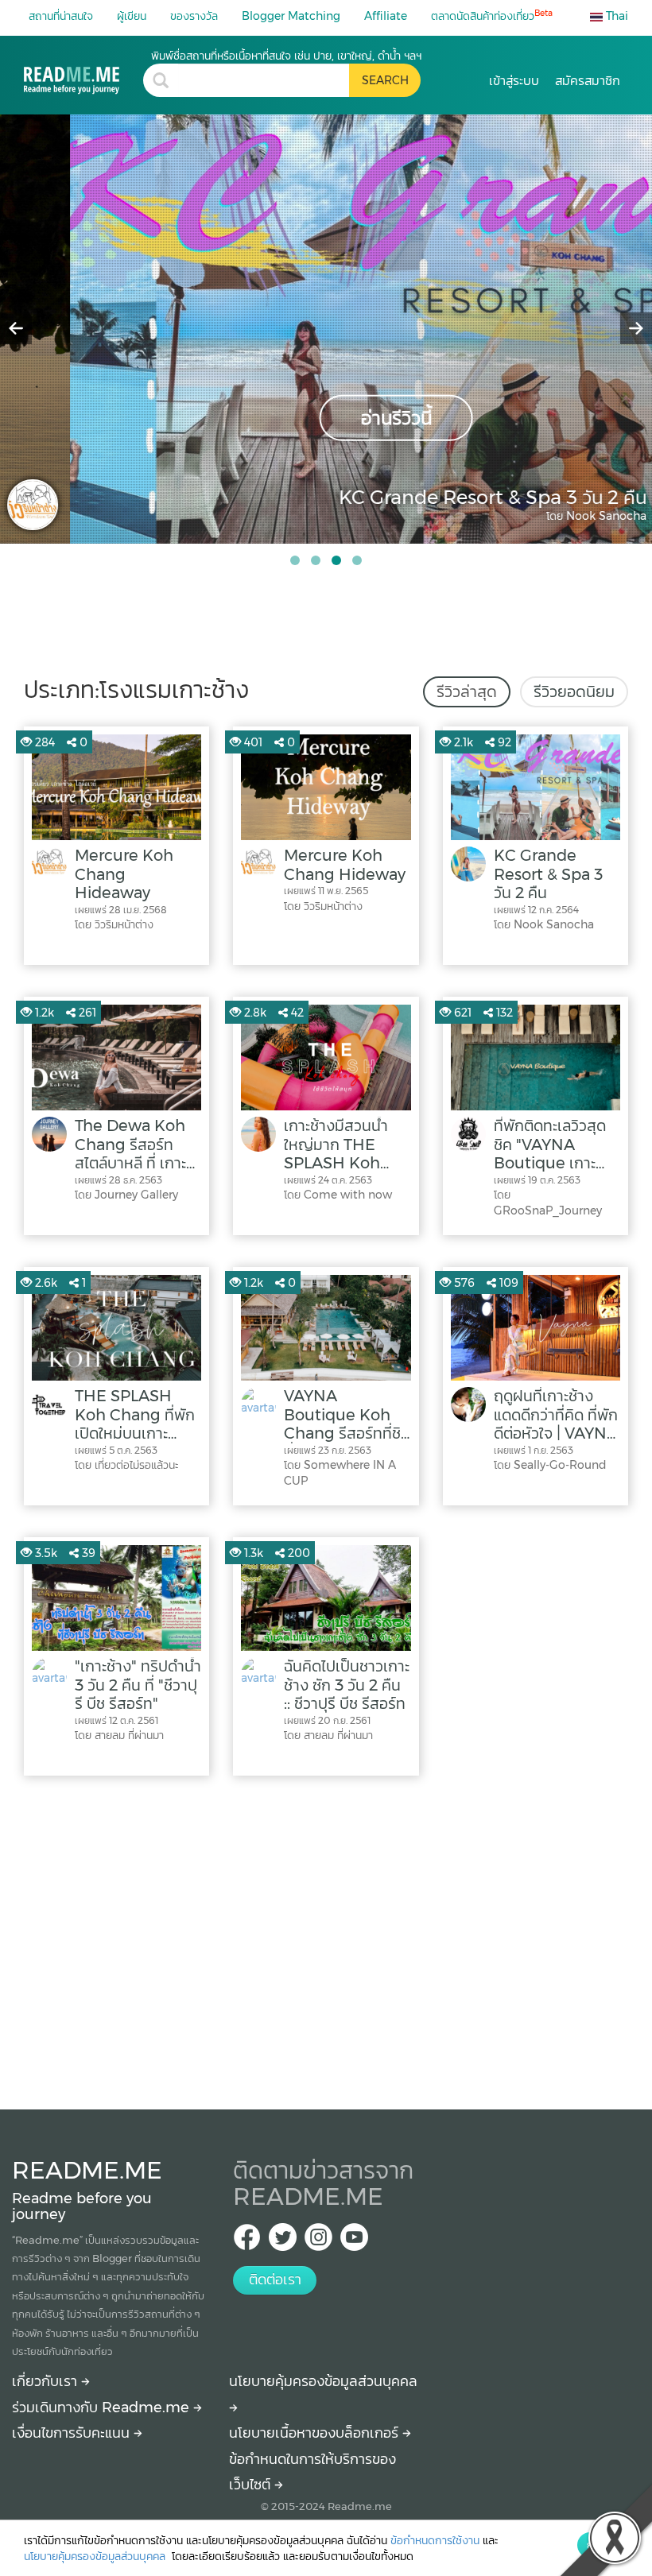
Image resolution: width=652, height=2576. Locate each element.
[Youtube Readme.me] (354, 2242)
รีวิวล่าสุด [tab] (467, 691)
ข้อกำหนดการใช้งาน (435, 2540)
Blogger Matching (291, 16)
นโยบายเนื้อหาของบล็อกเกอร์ (316, 2433)
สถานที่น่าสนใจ (61, 16)
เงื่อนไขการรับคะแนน (73, 2433)
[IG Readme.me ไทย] (318, 2242)
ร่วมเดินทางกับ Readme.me (103, 2407)
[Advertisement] (326, 1939)
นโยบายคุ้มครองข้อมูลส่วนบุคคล (96, 2556)
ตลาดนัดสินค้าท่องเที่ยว (492, 15)
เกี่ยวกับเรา (47, 2381)
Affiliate (386, 16)
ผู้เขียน (132, 16)
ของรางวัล (194, 16)
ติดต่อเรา (275, 2280)
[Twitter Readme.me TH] (283, 2242)
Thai (615, 16)
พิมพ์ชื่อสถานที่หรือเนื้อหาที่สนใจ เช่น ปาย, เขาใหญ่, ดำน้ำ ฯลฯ (286, 56)
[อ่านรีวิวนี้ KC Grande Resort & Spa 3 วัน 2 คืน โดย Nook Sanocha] (326, 328)
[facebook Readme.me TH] (247, 2242)
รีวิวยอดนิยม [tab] (574, 691)
